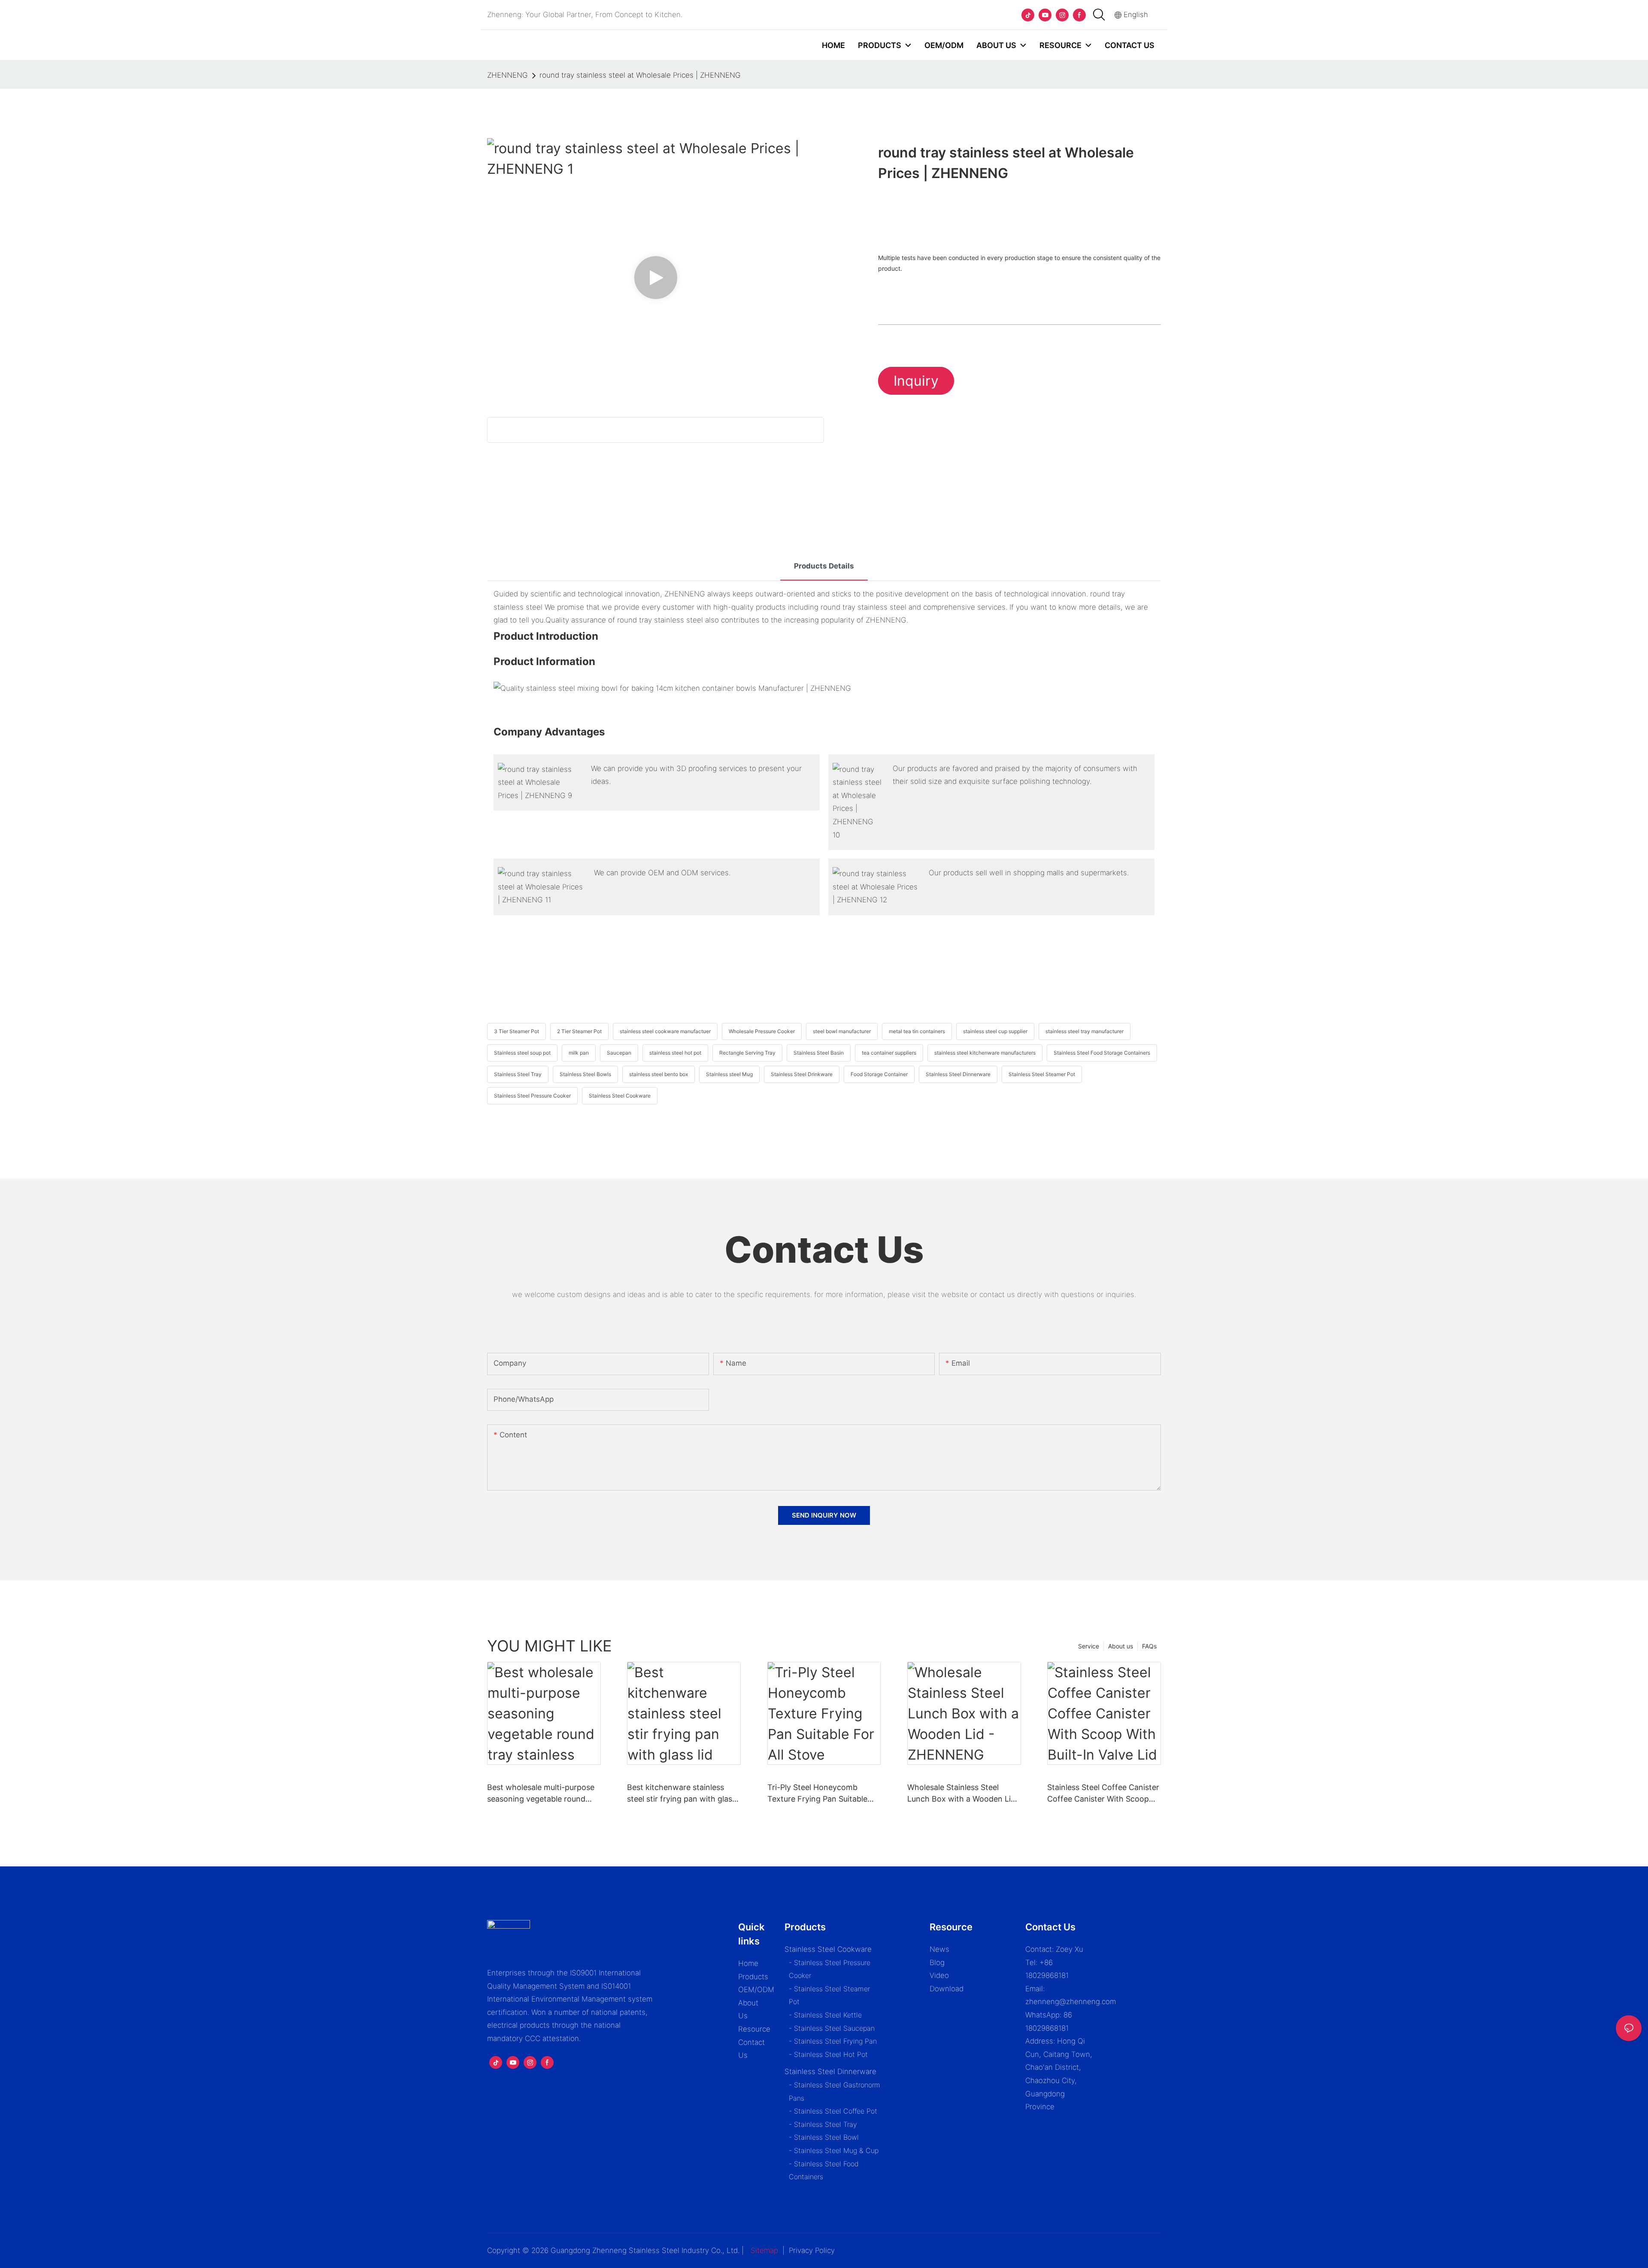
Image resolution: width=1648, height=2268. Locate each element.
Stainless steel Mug (729, 1074)
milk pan (579, 1053)
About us (1121, 1646)
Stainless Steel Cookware (620, 1096)
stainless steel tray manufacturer (1085, 1031)
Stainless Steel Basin (819, 1053)
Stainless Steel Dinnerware (958, 1074)
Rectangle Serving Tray (747, 1053)
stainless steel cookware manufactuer (665, 1031)
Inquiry (916, 381)
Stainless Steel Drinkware (802, 1074)
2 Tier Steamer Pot (579, 1031)
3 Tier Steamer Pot (517, 1031)
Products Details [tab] (824, 566)
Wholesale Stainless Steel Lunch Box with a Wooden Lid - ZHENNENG (961, 1794)
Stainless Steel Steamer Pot (1042, 1074)
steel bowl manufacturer (842, 1031)
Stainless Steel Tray (518, 1074)
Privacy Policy (812, 2250)
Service (1089, 1646)
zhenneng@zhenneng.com (1071, 2002)
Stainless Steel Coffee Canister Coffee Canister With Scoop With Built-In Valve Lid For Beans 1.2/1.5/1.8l (1103, 1794)
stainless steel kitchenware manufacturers (985, 1053)
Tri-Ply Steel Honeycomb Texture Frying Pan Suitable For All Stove (817, 1794)
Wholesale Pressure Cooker (762, 1031)
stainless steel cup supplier (995, 1031)
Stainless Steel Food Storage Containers (1102, 1053)
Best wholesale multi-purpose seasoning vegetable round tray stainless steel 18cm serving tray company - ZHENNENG (541, 1794)
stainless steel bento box (659, 1074)
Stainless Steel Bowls (585, 1074)
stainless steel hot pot (675, 1053)
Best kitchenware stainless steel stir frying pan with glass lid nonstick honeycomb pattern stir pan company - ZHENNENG (682, 1794)
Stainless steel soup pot (522, 1053)
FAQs (1149, 1646)
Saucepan (619, 1053)
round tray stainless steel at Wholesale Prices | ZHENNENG (640, 75)
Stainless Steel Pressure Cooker (532, 1096)
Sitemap (764, 2250)
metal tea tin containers (917, 1031)
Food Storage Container (879, 1074)
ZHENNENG (507, 75)
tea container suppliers (889, 1053)
